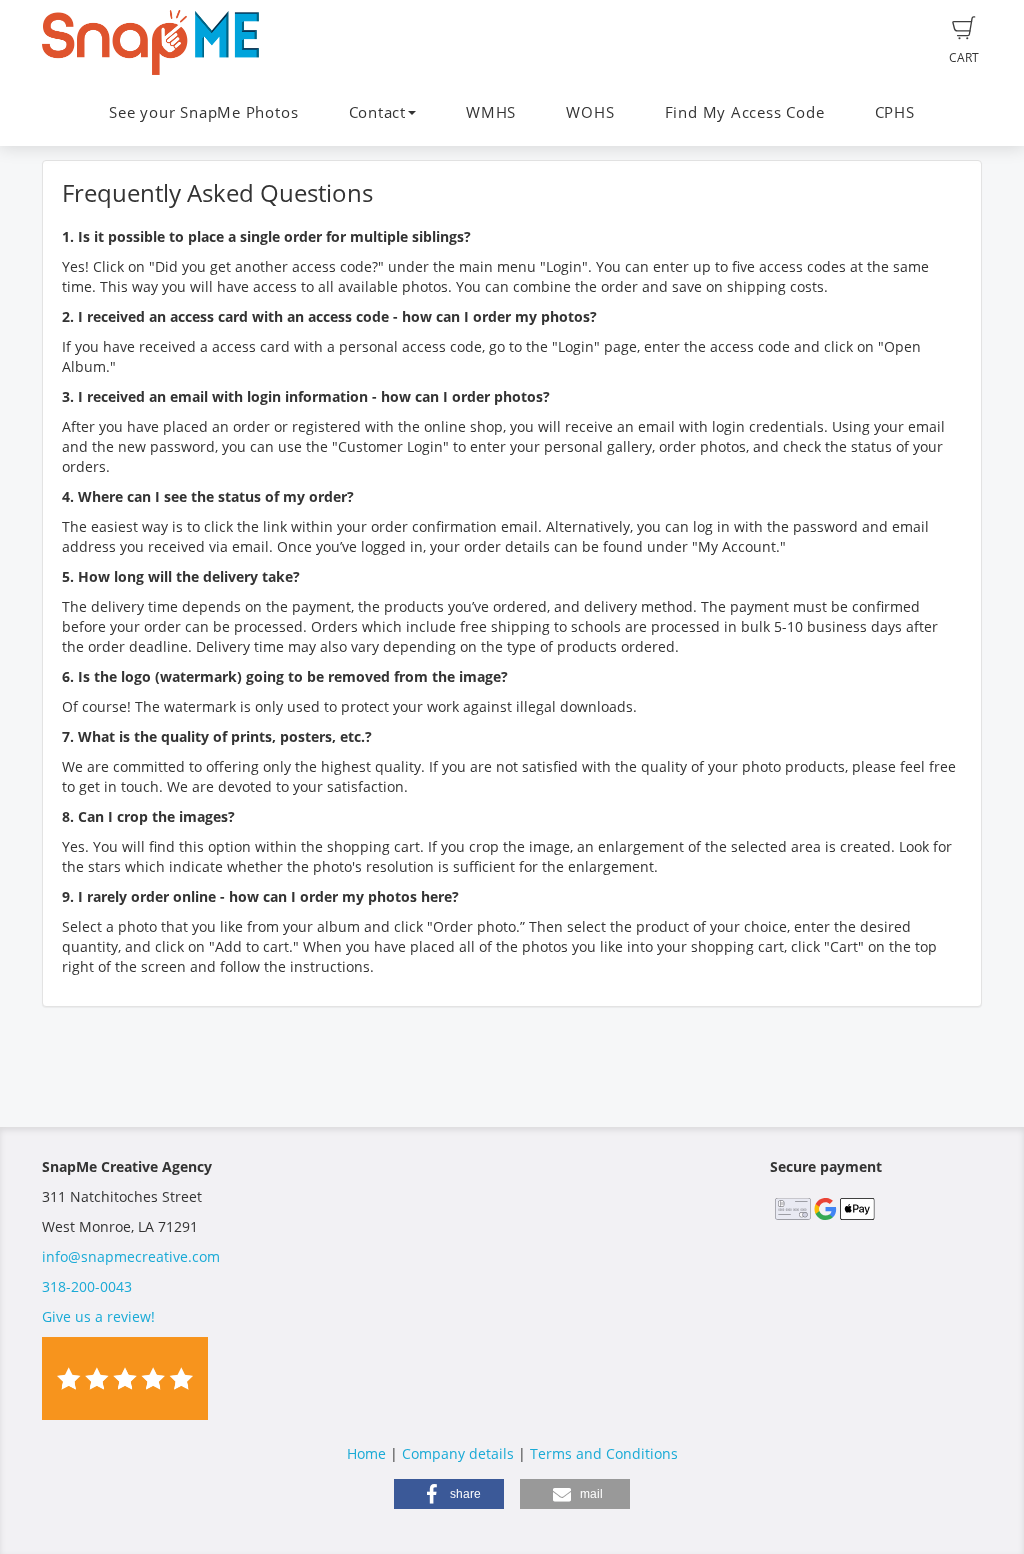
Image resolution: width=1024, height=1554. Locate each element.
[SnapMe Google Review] (125, 1376)
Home (366, 1453)
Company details (458, 1453)
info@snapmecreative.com (131, 1256)
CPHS (895, 112)
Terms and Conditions (604, 1453)
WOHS (590, 112)
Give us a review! (98, 1316)
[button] (449, 1494)
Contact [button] (377, 112)
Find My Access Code (745, 112)
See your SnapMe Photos (203, 112)
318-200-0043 (87, 1286)
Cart (964, 57)
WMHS (491, 112)
